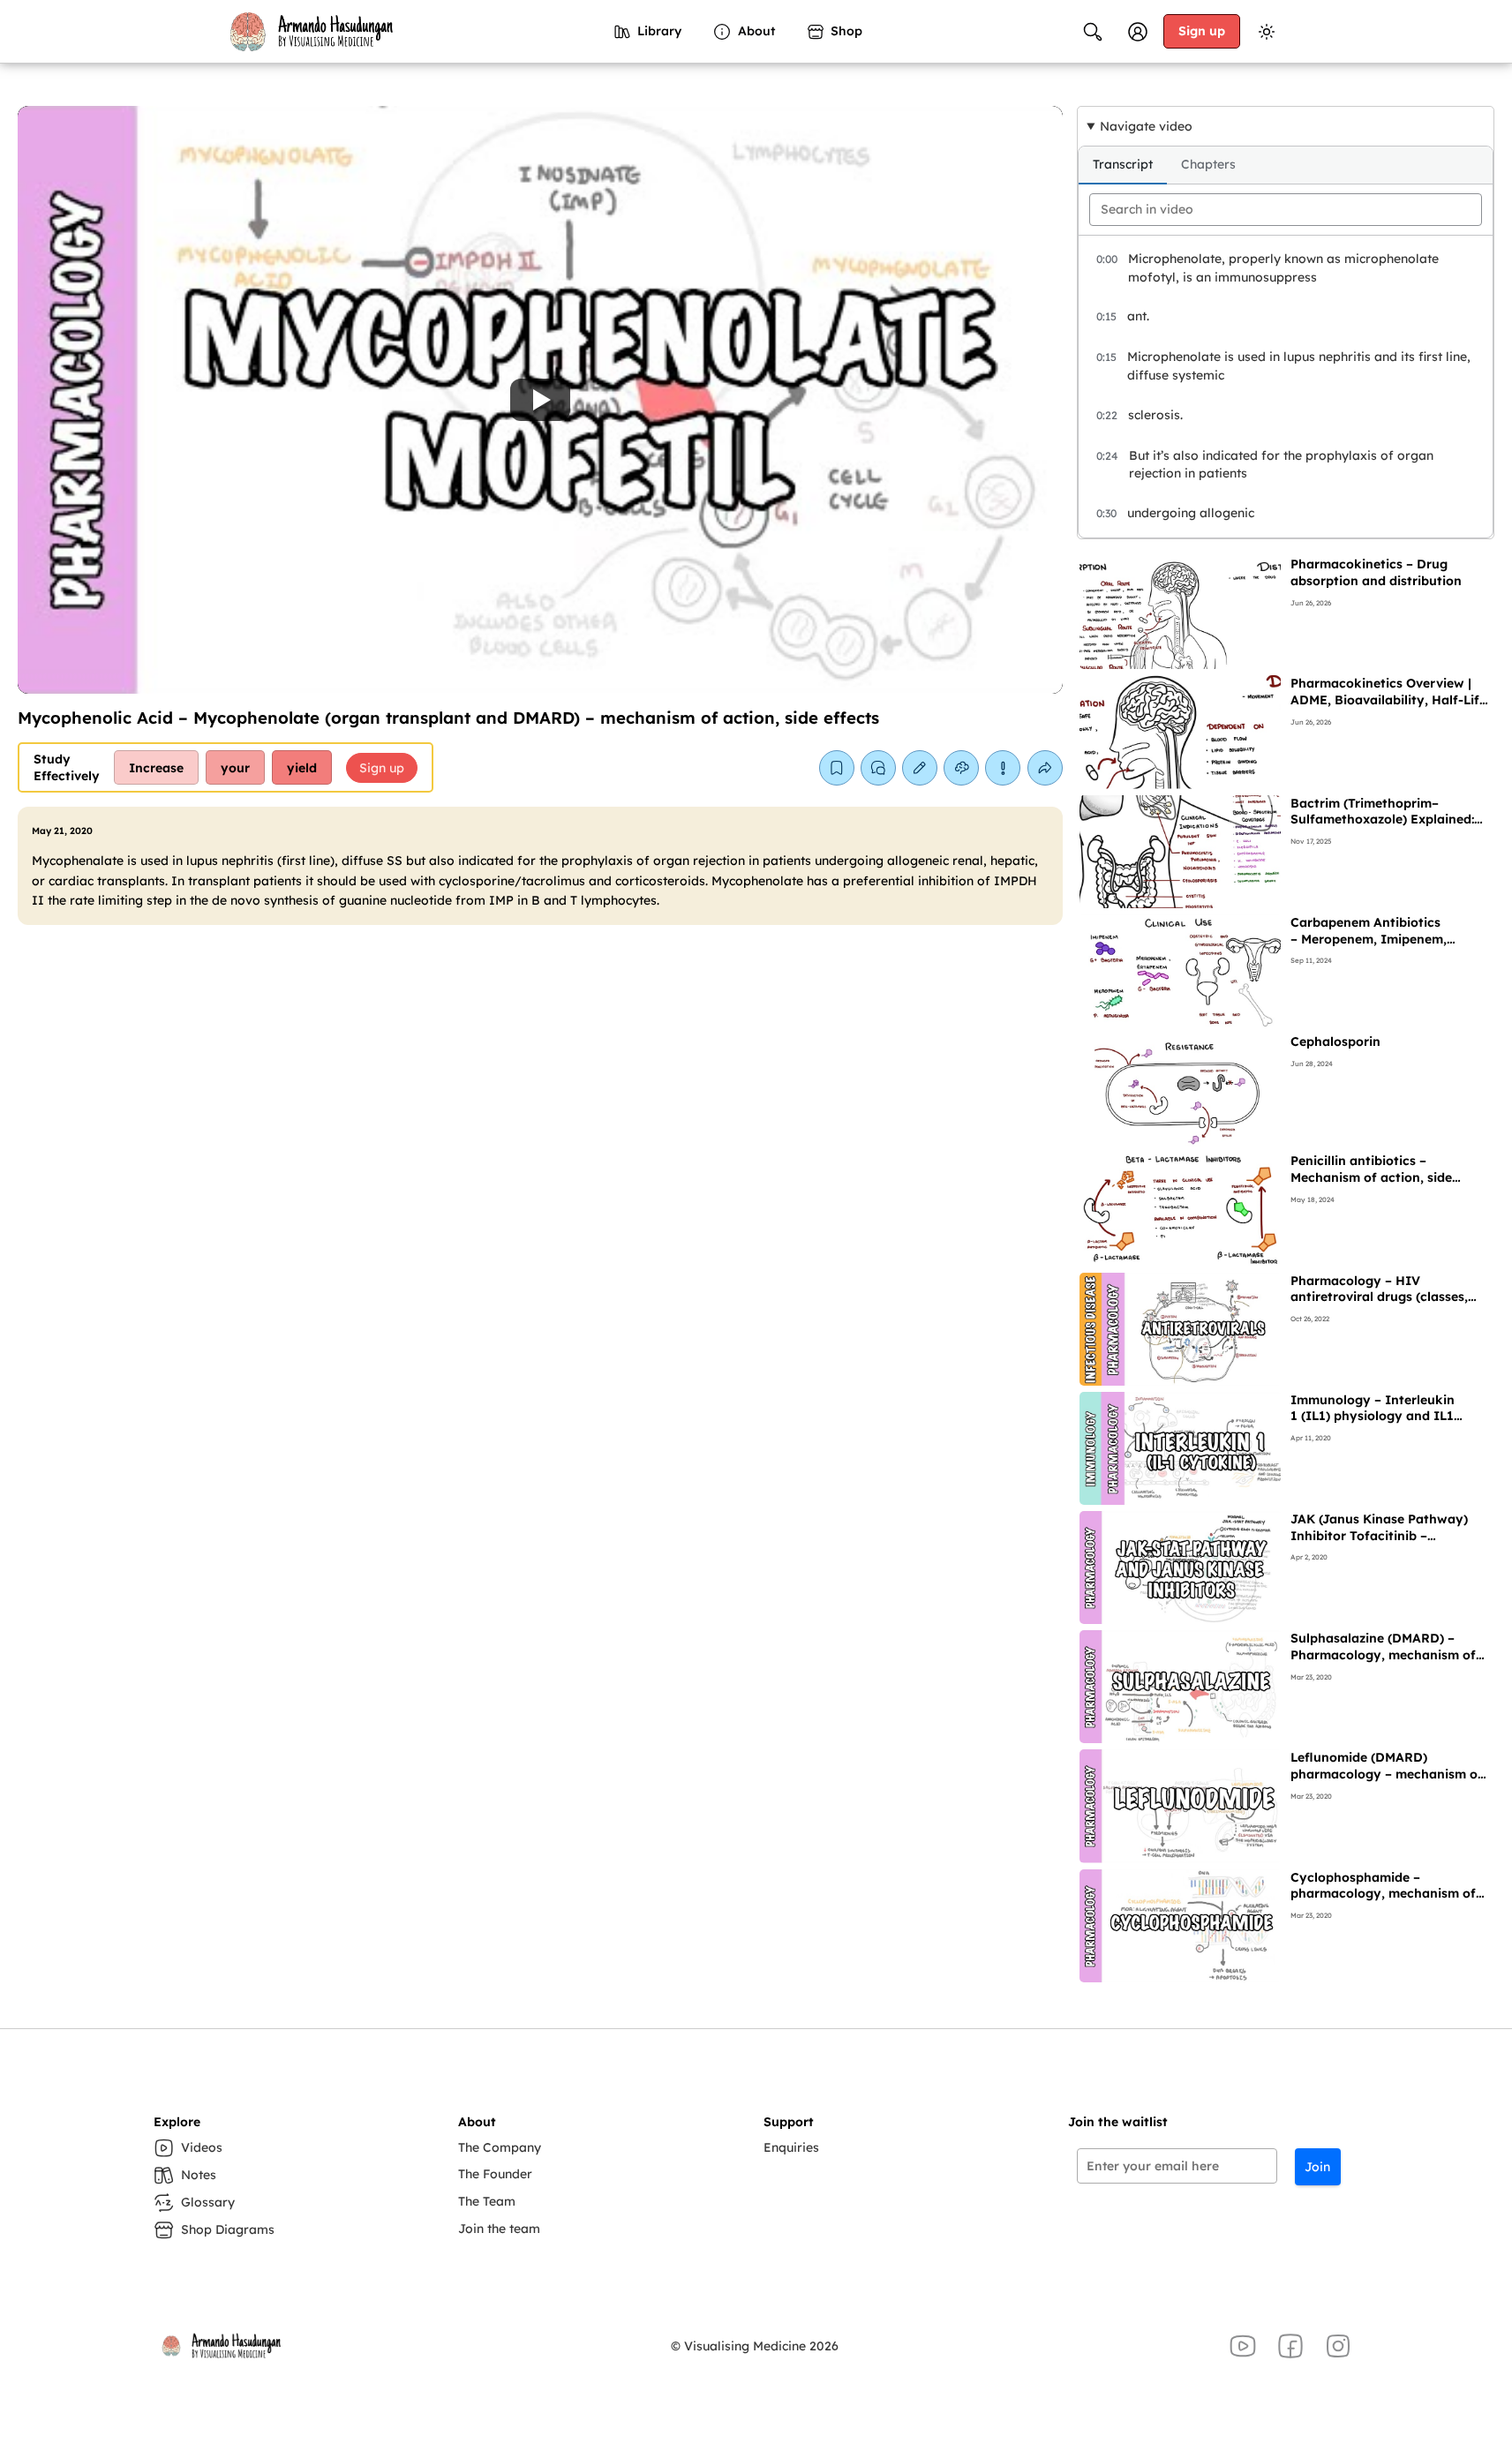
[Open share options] (1045, 768)
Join (1317, 2167)
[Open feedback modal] (1003, 768)
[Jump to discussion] (878, 768)
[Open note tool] (920, 768)
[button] (540, 400)
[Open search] (1093, 32)
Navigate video (1146, 126)
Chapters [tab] (1208, 164)
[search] (1286, 210)
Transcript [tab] (1123, 164)
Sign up (1202, 31)
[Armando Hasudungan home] (310, 32)
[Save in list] (837, 768)
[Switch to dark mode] (1267, 32)
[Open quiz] (961, 768)
